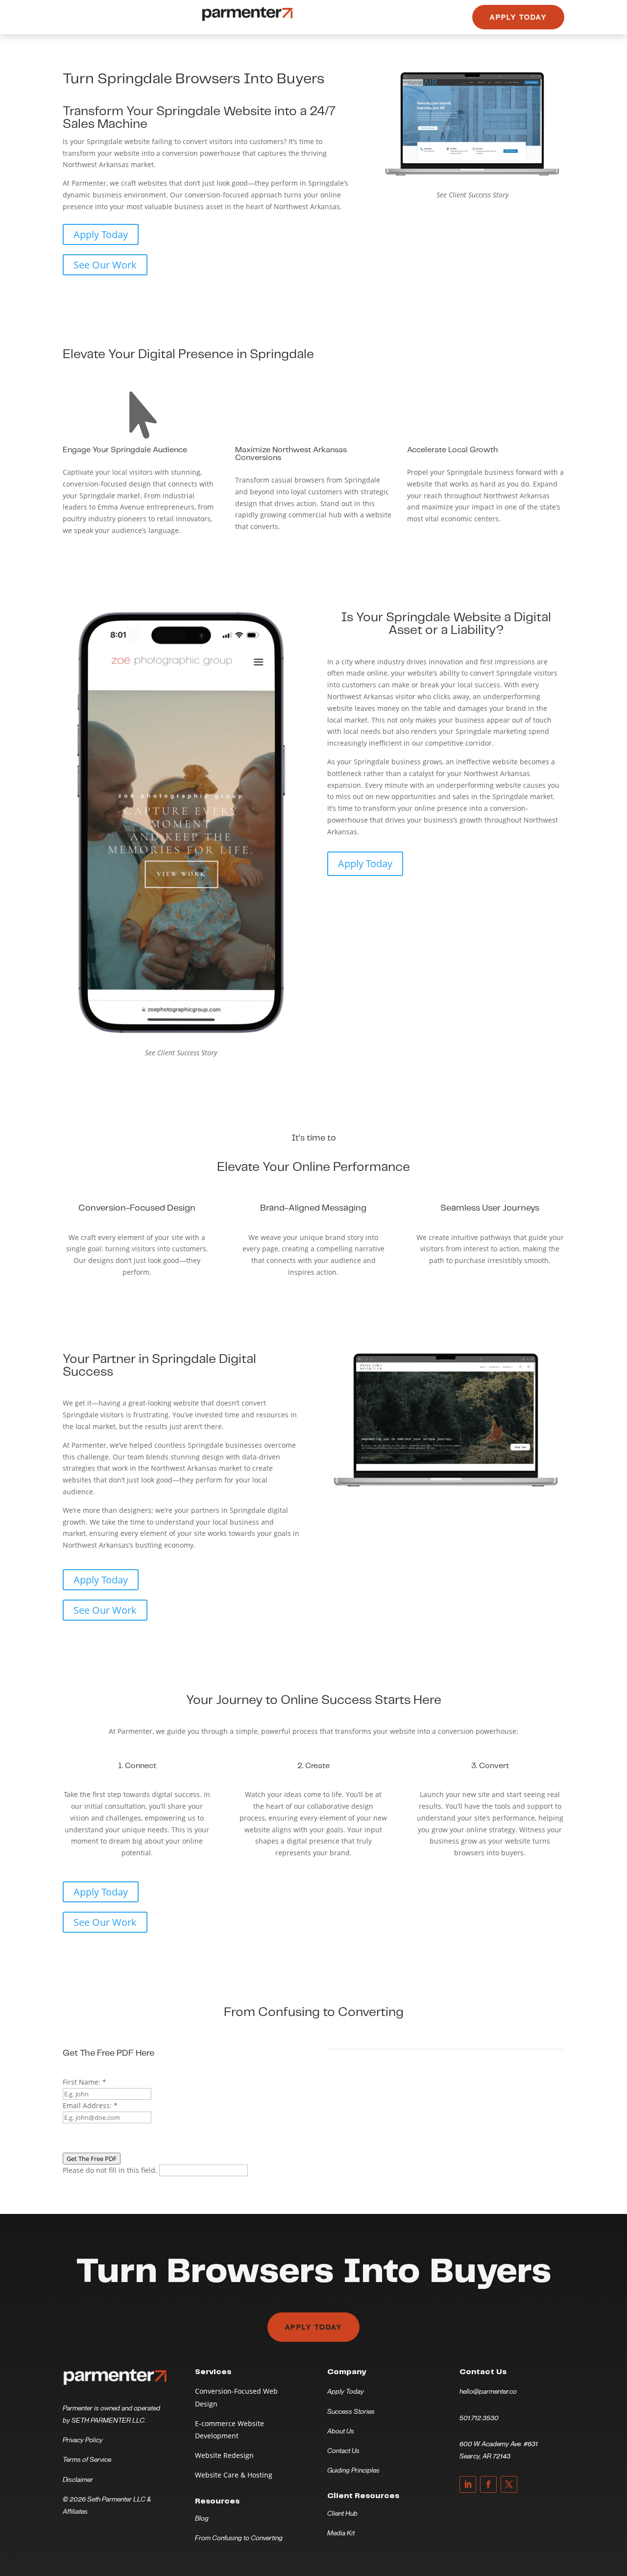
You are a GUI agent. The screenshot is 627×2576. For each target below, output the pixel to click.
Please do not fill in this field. (111, 2170)
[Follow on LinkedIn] (468, 2484)
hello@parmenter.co (488, 2391)
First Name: (84, 2082)
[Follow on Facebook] (488, 2484)
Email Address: (90, 2105)
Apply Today (518, 17)
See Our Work (105, 265)
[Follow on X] (509, 2484)
